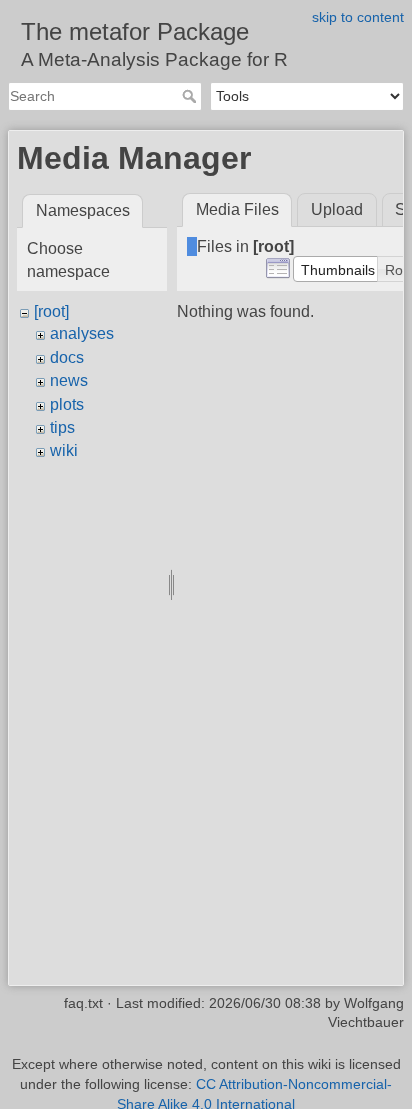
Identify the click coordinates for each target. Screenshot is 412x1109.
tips (62, 427)
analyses (82, 333)
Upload (337, 209)
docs (67, 357)
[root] (51, 311)
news (69, 380)
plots (67, 404)
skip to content (358, 17)
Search (191, 96)
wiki (64, 450)
